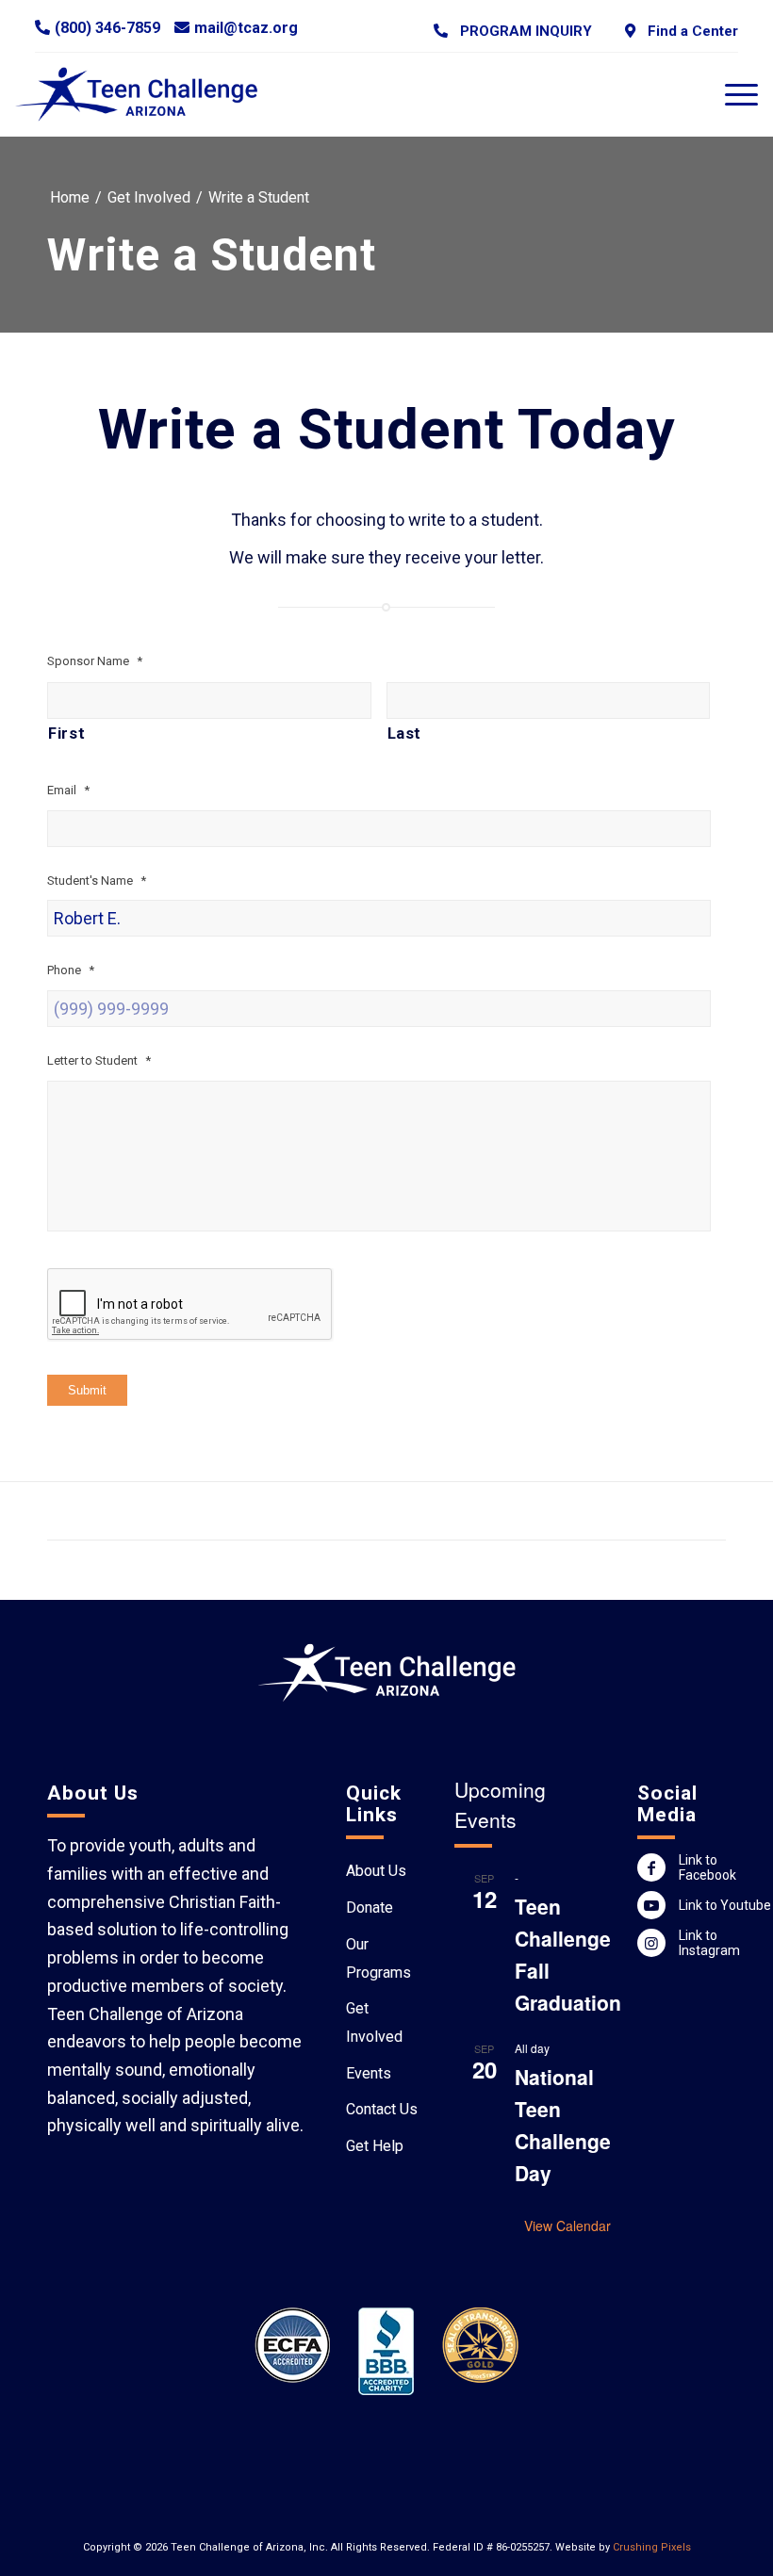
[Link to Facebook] (651, 1867)
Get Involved (374, 2022)
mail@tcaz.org (246, 28)
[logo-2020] (148, 94)
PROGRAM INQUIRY (522, 31)
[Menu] (732, 94)
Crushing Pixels (652, 2547)
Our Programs (378, 1958)
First (66, 734)
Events (369, 2073)
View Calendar (567, 2225)
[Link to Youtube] (651, 1905)
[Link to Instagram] (651, 1943)
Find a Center (689, 31)
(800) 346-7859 (107, 28)
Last (405, 734)
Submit (87, 1390)
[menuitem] (513, 31)
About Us (376, 1871)
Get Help (375, 2146)
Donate (370, 1908)
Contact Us (382, 2109)
